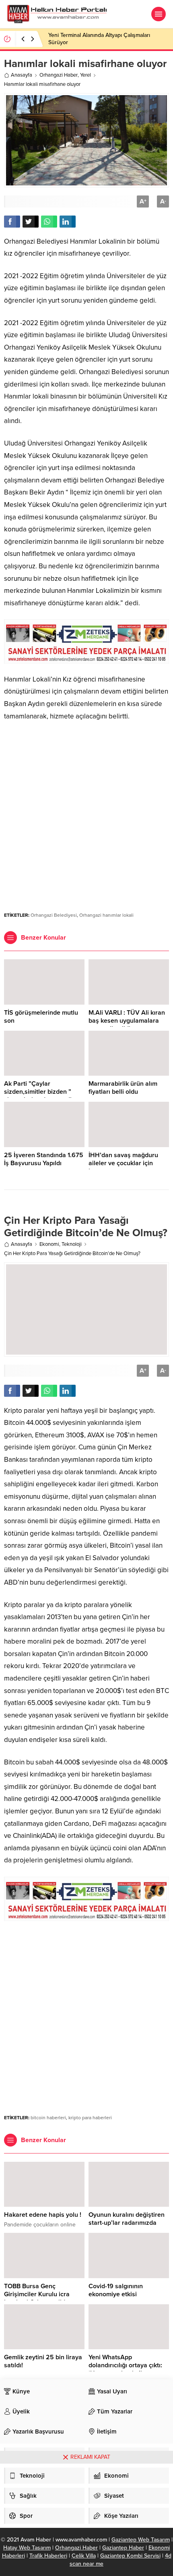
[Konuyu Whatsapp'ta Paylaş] (49, 222)
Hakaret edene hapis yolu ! (43, 2215)
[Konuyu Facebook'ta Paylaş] (12, 222)
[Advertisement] (86, 813)
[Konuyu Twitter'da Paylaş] (31, 222)
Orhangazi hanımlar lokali (106, 915)
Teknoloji (72, 1244)
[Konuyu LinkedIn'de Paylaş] (68, 222)
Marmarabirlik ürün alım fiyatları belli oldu (123, 1088)
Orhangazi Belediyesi (54, 915)
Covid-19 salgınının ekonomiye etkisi (116, 2290)
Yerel (85, 75)
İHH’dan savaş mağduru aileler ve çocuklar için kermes (123, 1163)
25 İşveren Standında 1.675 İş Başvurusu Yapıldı (44, 1159)
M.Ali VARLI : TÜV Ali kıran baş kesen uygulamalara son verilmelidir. (127, 1021)
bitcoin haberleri (48, 2118)
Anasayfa (22, 75)
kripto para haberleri (90, 2118)
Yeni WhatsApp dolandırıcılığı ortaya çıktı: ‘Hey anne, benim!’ (125, 2365)
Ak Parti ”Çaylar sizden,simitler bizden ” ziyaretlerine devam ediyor (42, 1092)
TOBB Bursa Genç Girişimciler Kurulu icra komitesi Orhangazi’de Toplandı (37, 2298)
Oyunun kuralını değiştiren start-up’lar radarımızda (127, 2219)
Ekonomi (49, 1244)
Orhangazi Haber (59, 75)
